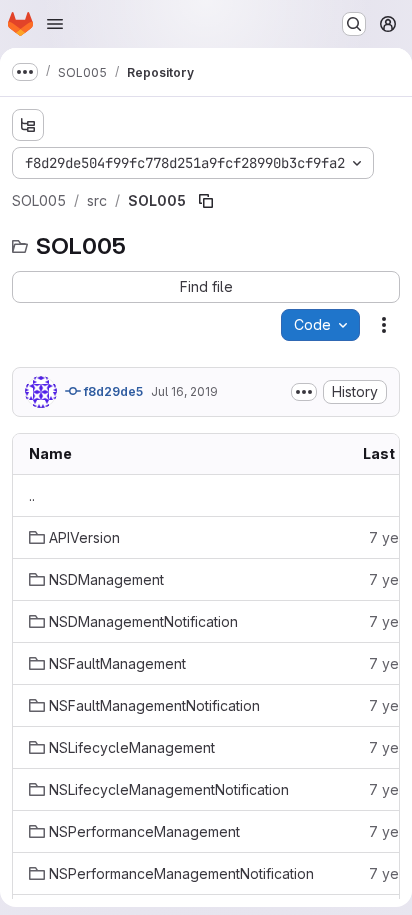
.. (32, 495)
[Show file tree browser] (28, 125)
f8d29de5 (112, 391)
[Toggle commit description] (304, 392)
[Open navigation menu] (55, 24)
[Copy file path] (206, 201)
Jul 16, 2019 (184, 391)
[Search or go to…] (354, 24)
